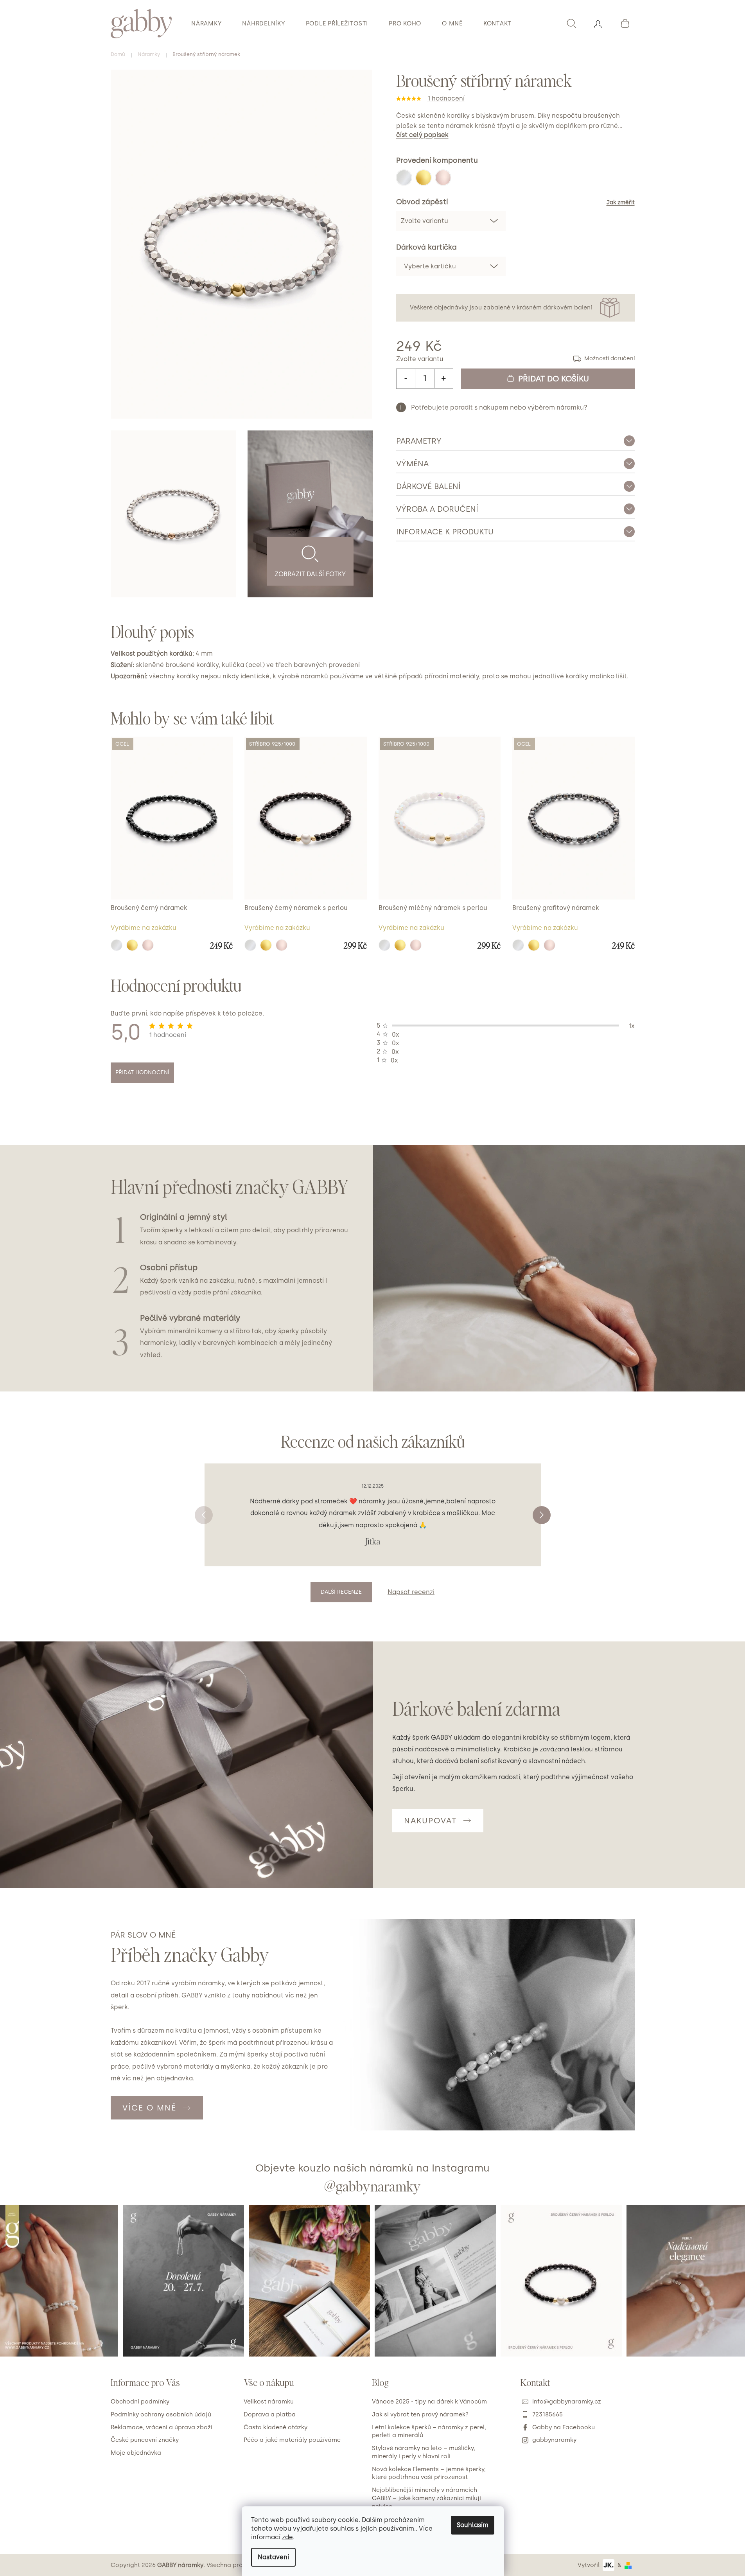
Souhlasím (473, 2525)
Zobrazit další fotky (310, 574)
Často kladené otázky (276, 2427)
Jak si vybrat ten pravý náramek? (420, 2414)
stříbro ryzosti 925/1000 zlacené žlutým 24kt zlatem (266, 945)
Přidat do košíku (554, 379)
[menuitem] (206, 23)
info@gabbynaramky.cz (567, 2402)
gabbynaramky (554, 2440)
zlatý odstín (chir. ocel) (132, 945)
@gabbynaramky (372, 2186)
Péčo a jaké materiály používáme (292, 2440)
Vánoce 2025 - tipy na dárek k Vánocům (429, 2402)
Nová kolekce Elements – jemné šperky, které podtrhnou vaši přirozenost (429, 2473)
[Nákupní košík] (625, 23)
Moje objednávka (136, 2453)
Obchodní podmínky (140, 2402)
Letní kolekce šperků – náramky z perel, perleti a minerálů (429, 2431)
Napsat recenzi (411, 1592)
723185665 (548, 2414)
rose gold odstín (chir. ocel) (148, 945)
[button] (542, 1515)
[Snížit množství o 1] (406, 378)
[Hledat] (571, 23)
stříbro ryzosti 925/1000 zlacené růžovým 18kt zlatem (282, 945)
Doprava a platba (270, 2414)
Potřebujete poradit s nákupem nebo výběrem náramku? (499, 407)
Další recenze (341, 1592)
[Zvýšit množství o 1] (443, 378)
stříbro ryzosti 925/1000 (250, 945)
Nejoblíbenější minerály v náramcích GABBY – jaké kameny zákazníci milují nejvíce (426, 2498)
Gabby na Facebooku (564, 2427)
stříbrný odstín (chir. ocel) (117, 945)
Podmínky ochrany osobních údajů (161, 2414)
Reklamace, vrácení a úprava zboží (162, 2427)
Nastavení (273, 2557)
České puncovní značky (145, 2440)
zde (287, 2537)
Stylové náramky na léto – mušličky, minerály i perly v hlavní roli (424, 2452)
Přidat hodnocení (142, 1072)
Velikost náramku (269, 2402)
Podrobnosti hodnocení (515, 99)
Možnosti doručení (609, 359)
